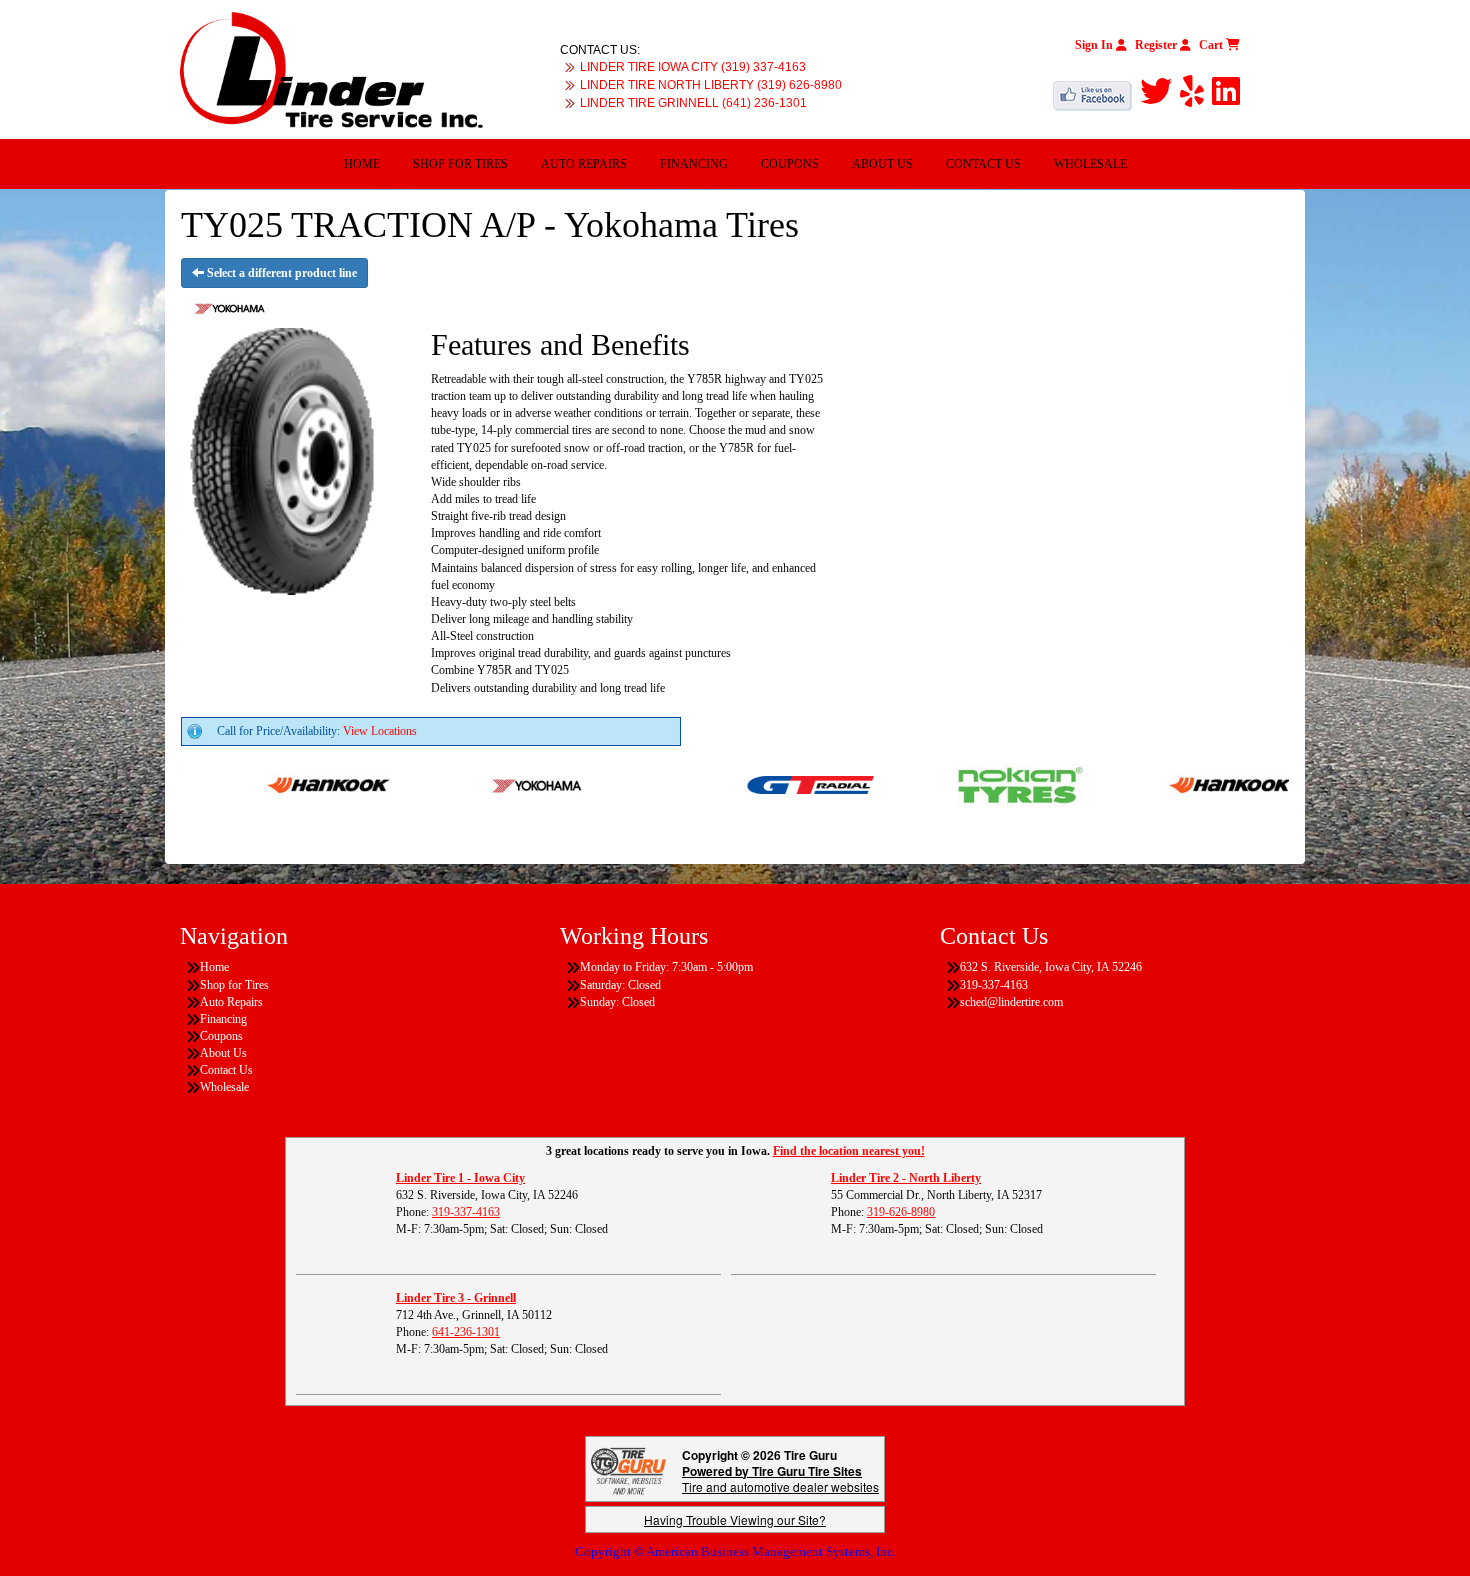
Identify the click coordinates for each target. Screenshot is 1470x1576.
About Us (882, 164)
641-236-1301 (466, 1332)
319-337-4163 (466, 1212)
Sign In (1095, 45)
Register (1157, 45)
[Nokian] (979, 784)
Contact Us (983, 164)
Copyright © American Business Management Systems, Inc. (735, 1551)
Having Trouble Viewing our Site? (735, 1519)
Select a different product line (280, 273)
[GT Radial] (769, 784)
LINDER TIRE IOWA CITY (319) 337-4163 (693, 67)
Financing (694, 164)
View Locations (380, 731)
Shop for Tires (460, 164)
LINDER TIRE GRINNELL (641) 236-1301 (693, 103)
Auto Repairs (584, 164)
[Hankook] (287, 784)
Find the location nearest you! (849, 1151)
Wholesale (1090, 164)
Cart (1212, 45)
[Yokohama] (497, 784)
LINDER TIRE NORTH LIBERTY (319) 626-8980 (711, 85)
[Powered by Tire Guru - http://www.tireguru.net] (628, 1468)
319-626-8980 (901, 1212)
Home (362, 164)
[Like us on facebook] (1096, 92)
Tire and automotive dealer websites (780, 1478)
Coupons (790, 164)
